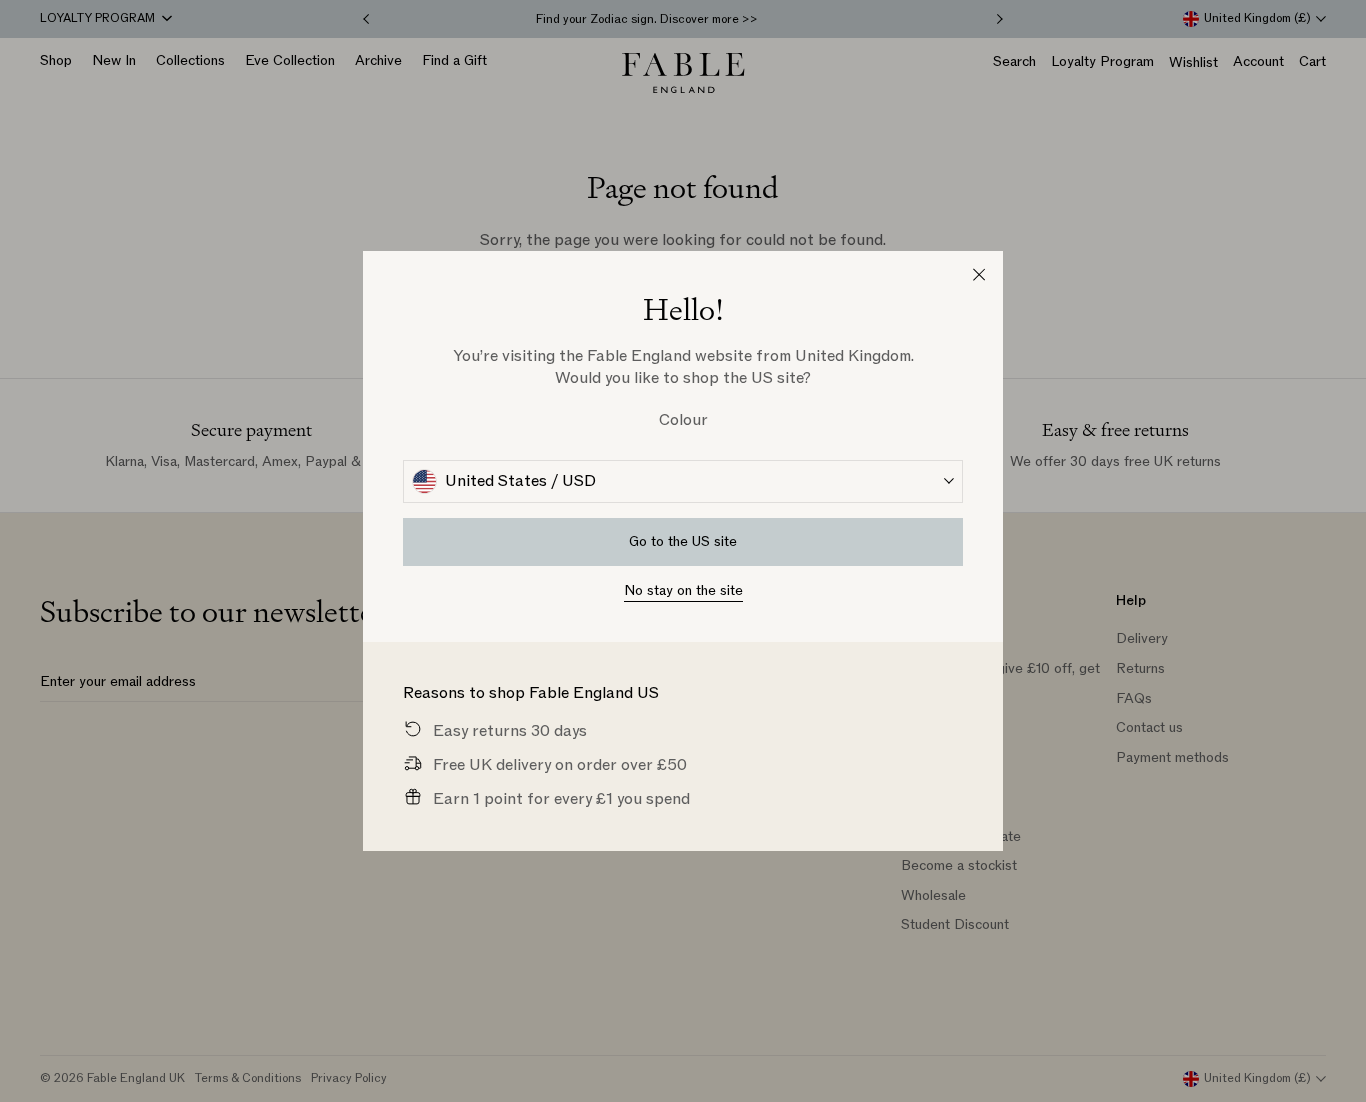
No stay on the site (683, 590)
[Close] (979, 275)
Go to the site (683, 541)
